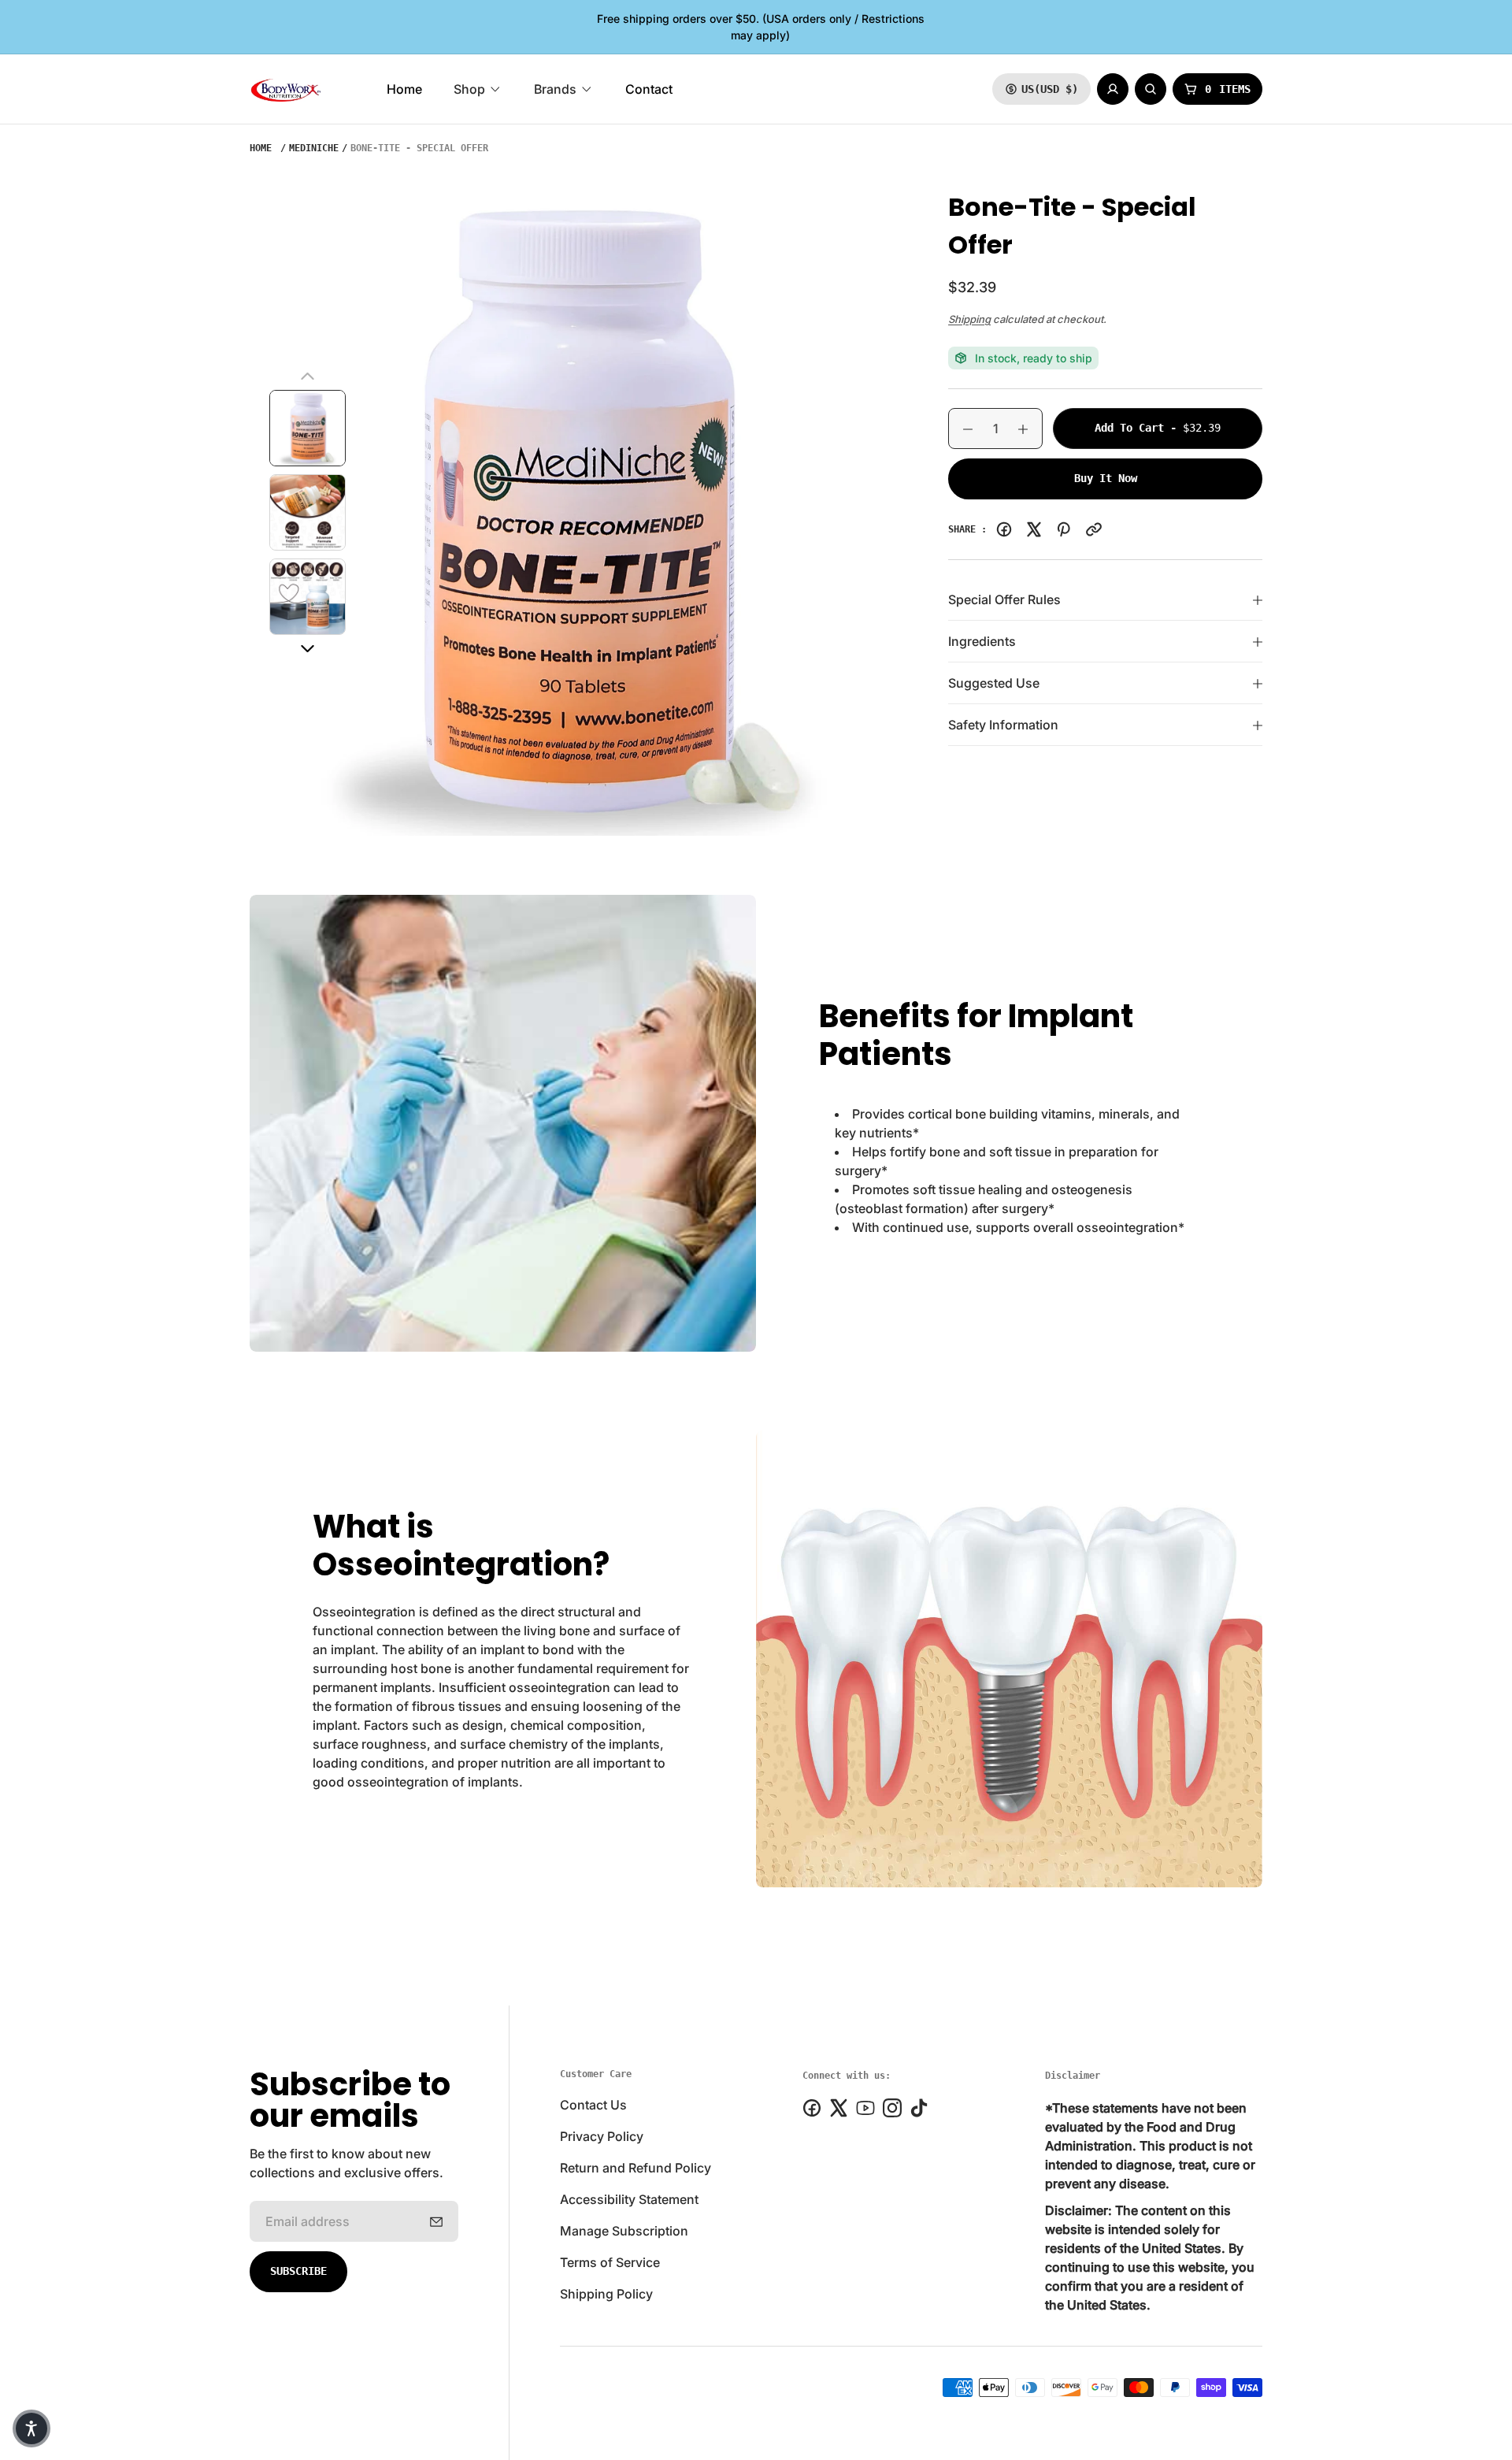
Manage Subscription (624, 2231)
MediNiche (314, 148)
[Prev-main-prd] (308, 377)
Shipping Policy (606, 2294)
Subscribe (298, 2271)
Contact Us (593, 2105)
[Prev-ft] (436, 2221)
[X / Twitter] (1034, 529)
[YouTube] (865, 2108)
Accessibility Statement (629, 2199)
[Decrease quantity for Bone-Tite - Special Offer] (961, 429)
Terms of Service (610, 2262)
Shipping (969, 319)
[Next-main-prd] (308, 649)
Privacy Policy (602, 2136)
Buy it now (1106, 478)
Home (261, 148)
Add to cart (1178, 427)
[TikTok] (919, 2108)
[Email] (1094, 529)
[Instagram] (892, 2108)
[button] (31, 2428)
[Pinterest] (1064, 529)
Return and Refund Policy (636, 2168)
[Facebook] (1004, 529)
